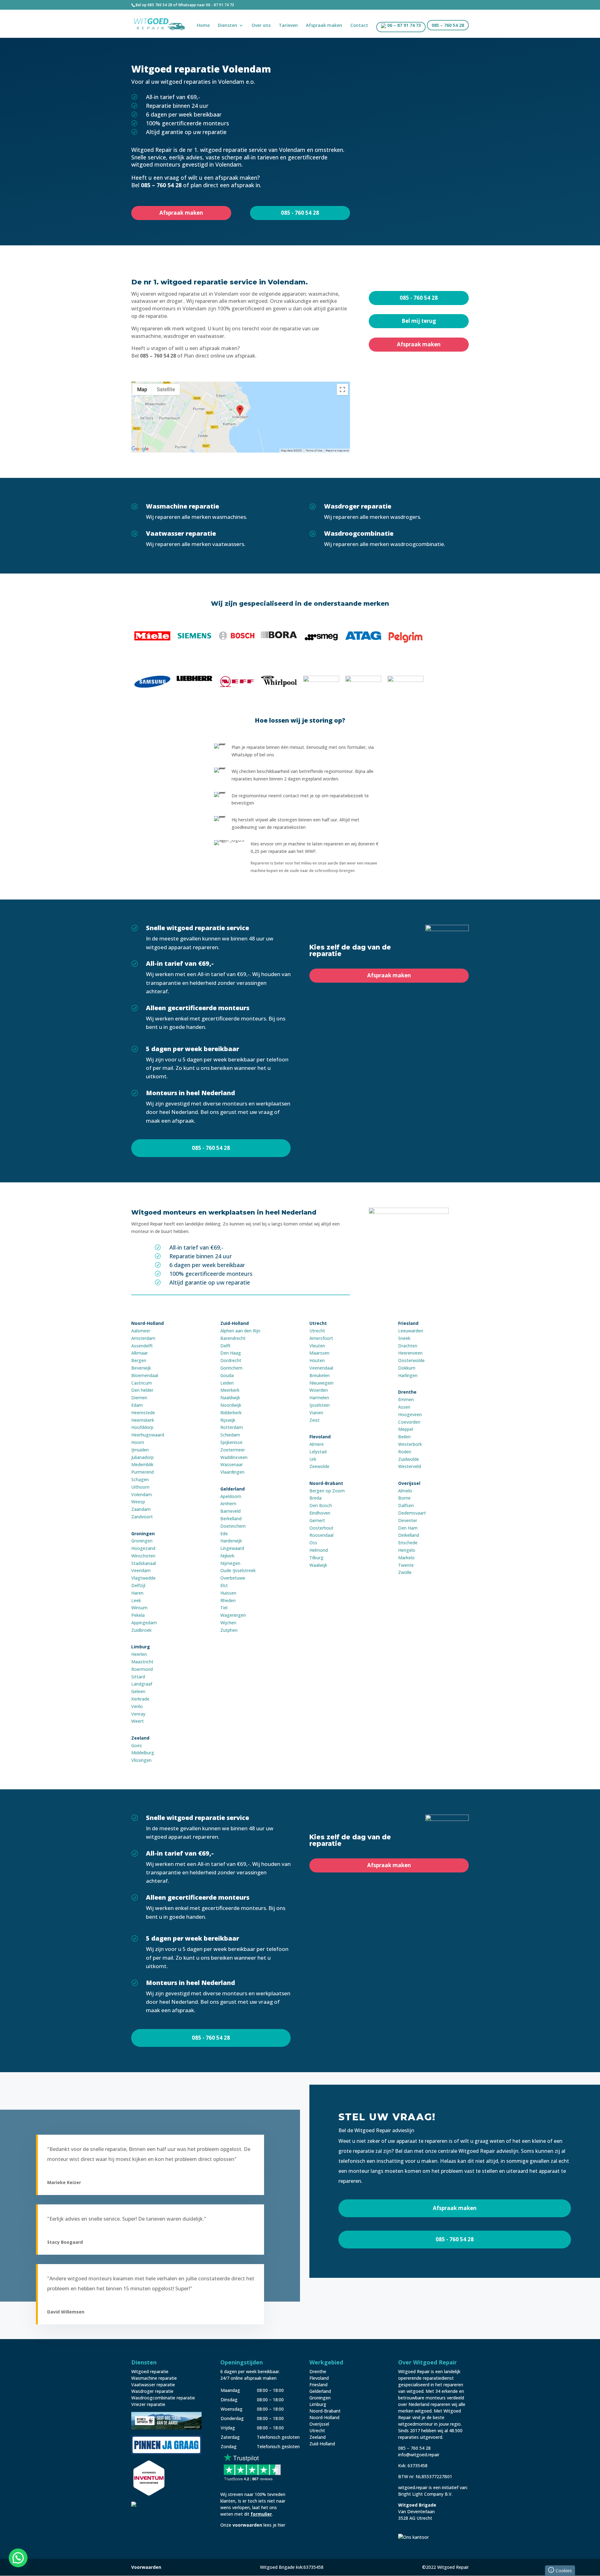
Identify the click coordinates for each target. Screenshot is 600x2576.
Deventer (408, 1520)
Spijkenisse (231, 1442)
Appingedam (144, 1623)
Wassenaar (232, 1464)
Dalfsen (406, 1505)
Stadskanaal (144, 1563)
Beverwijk (141, 1368)
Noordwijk (231, 1405)
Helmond (319, 1550)
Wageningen (233, 1615)
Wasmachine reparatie (154, 2378)
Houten (317, 1360)
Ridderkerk (231, 1413)
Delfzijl (138, 1585)
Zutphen (229, 1630)
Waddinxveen (234, 1457)
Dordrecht (231, 1360)
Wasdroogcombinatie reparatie (163, 2398)
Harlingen (408, 1375)
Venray (138, 1714)
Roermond (142, 1669)
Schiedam (230, 1435)
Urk (313, 1459)
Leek (136, 1600)
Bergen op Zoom (327, 1491)
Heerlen (139, 1654)
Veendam (141, 1570)
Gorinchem (231, 1368)
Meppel (406, 1429)
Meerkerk (230, 1390)
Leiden (227, 1383)
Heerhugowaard (148, 1435)
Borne (404, 1498)
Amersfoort (321, 1338)
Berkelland (231, 1519)
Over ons (261, 26)
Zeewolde (319, 1466)
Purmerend (142, 1472)
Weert (137, 1721)
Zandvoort (142, 1517)
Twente (406, 1565)
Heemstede (143, 1413)
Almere (317, 1444)
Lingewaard (232, 1548)
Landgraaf (142, 1684)
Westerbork (410, 1444)
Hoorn (138, 1442)
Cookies (561, 2570)
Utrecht (317, 1331)
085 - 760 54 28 (300, 213)
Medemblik (142, 1464)
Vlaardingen (232, 1472)
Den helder (142, 1390)
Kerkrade (140, 1699)
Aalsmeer (141, 1331)
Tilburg (316, 1558)
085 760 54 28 (160, 5)
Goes (137, 1745)
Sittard (138, 1677)
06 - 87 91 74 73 (220, 5)
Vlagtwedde (143, 1578)
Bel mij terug (419, 321)
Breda (315, 1498)
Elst (224, 1585)
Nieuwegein (321, 1383)
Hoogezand (143, 1548)
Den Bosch (321, 1505)
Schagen (140, 1479)
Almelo (405, 1491)
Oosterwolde (411, 1360)
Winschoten (143, 1556)
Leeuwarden (411, 1331)
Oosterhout (321, 1528)
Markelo (406, 1558)
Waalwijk (318, 1565)
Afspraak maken (324, 26)
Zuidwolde (409, 1459)
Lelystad (318, 1452)
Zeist (315, 1420)
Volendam (142, 1494)
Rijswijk (228, 1420)
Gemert (317, 1520)
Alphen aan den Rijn (240, 1331)
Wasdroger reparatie (152, 2391)
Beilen (404, 1437)
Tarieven (288, 26)
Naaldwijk (230, 1398)
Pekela (138, 1615)
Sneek (404, 1338)
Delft (225, 1346)
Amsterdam (143, 1338)
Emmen (406, 1399)
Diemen (139, 1398)
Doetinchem (233, 1526)
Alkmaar (140, 1353)
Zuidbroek (141, 1630)
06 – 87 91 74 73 (403, 26)
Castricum (142, 1383)
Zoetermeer (233, 1450)
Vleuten (317, 1346)
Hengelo (407, 1550)
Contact (359, 26)
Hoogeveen (410, 1414)
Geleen (138, 1691)
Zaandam (141, 1509)
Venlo (137, 1706)
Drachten (408, 1346)
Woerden (319, 1390)
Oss (313, 1543)
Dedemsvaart (412, 1513)
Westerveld (410, 1466)
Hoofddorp (142, 1427)
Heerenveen (410, 1353)
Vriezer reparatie (148, 2404)
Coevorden (409, 1422)
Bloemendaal (145, 1375)
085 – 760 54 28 (448, 26)
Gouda (227, 1375)
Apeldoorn (231, 1496)
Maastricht (142, 1662)
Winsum (139, 1608)
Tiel (224, 1608)
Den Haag (231, 1353)
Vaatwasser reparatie (153, 2385)
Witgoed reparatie (150, 2371)
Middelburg (143, 1753)
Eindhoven (320, 1513)
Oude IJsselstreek (238, 1570)
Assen (404, 1407)
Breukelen (320, 1375)
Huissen (228, 1593)
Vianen (316, 1413)
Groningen (142, 1541)
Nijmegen (230, 1563)
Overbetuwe (233, 1578)
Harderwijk (231, 1541)
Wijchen (228, 1623)
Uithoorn (140, 1487)
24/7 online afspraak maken (248, 2378)
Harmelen (319, 1398)
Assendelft (142, 1346)
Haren (137, 1593)
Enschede (408, 1543)
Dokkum (407, 1368)
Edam (137, 1405)
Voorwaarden (146, 2567)
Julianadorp (142, 1457)
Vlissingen (141, 1760)
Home (203, 26)
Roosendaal (321, 1535)
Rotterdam (232, 1427)
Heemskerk (143, 1420)
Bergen (139, 1360)
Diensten (227, 26)
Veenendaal (321, 1368)
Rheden (228, 1600)
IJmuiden (140, 1450)
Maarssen (319, 1353)
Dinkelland (409, 1535)
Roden (405, 1452)
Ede (224, 1534)
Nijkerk (227, 1556)
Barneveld (230, 1511)
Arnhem (228, 1504)
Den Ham (408, 1528)
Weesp (138, 1502)
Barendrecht (233, 1338)
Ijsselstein (320, 1405)
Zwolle (405, 1572)
